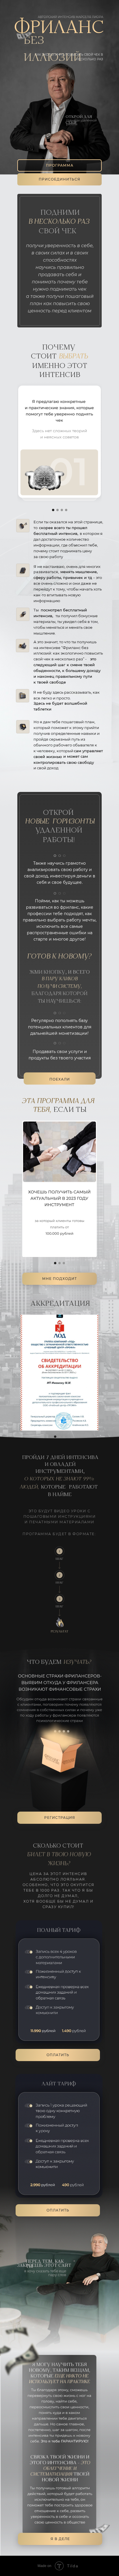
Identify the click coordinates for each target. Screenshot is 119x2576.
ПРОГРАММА (60, 165)
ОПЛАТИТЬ (58, 2210)
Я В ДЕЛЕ (60, 2539)
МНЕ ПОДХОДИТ (59, 1279)
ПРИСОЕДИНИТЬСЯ (59, 179)
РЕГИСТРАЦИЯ (60, 1818)
